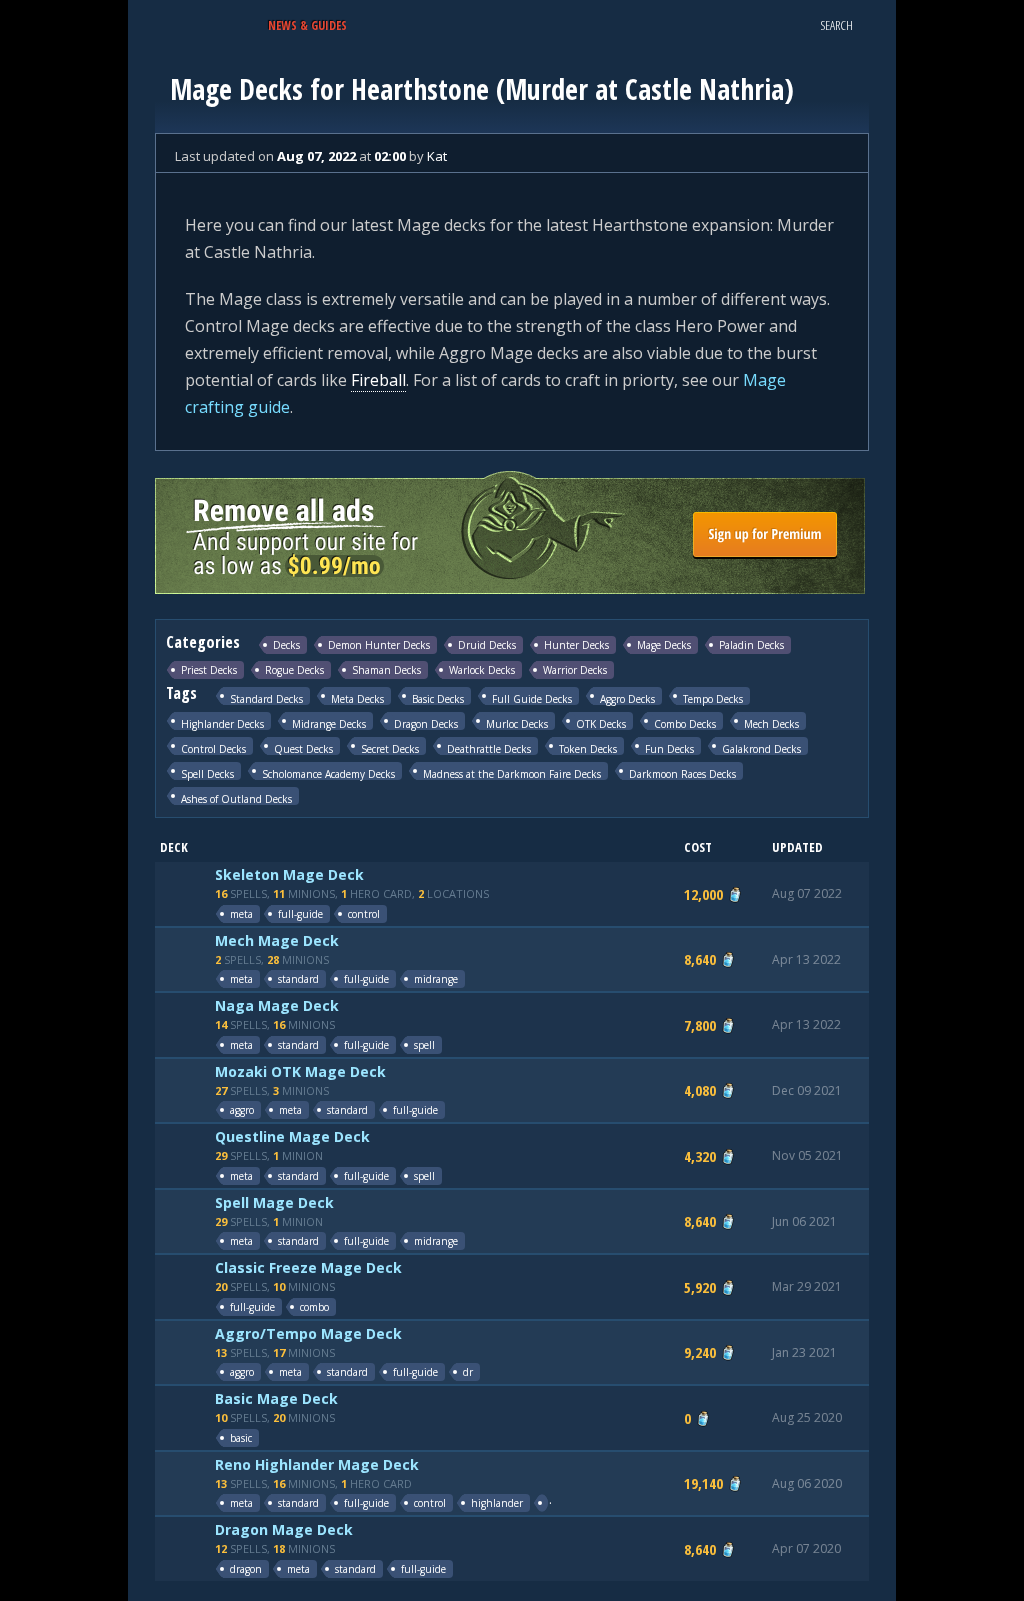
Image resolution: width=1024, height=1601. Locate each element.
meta (241, 914)
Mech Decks (771, 723)
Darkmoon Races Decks (682, 773)
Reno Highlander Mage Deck (317, 1464)
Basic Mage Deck (276, 1398)
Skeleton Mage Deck (289, 874)
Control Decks (213, 748)
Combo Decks (685, 723)
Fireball (378, 380)
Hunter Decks (576, 645)
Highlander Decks (222, 723)
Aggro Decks (627, 698)
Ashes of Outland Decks (236, 798)
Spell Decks (207, 773)
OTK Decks (601, 723)
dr (468, 1372)
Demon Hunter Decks (379, 645)
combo (314, 1307)
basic (241, 1438)
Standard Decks (266, 698)
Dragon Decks (426, 723)
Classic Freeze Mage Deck (308, 1267)
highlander (497, 1503)
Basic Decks (438, 698)
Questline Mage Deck (292, 1136)
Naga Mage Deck (277, 1005)
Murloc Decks (517, 723)
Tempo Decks (713, 698)
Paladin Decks (751, 645)
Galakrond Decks (761, 748)
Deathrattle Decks (489, 748)
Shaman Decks (386, 670)
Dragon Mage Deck (284, 1529)
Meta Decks (357, 698)
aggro (242, 1110)
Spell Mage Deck (274, 1202)
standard (298, 979)
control (364, 914)
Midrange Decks (329, 723)
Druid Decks (487, 645)
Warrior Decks (575, 670)
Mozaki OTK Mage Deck (300, 1071)
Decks (286, 645)
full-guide (300, 914)
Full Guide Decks (532, 698)
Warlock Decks (482, 670)
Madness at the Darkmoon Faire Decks (512, 773)
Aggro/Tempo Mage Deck (308, 1333)
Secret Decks (390, 748)
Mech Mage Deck (277, 940)
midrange (436, 979)
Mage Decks (664, 645)
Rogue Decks (294, 670)
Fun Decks (669, 748)
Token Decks (588, 748)
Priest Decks (209, 670)
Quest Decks (303, 748)
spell (424, 1045)
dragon (246, 1569)
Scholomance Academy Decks (328, 773)
